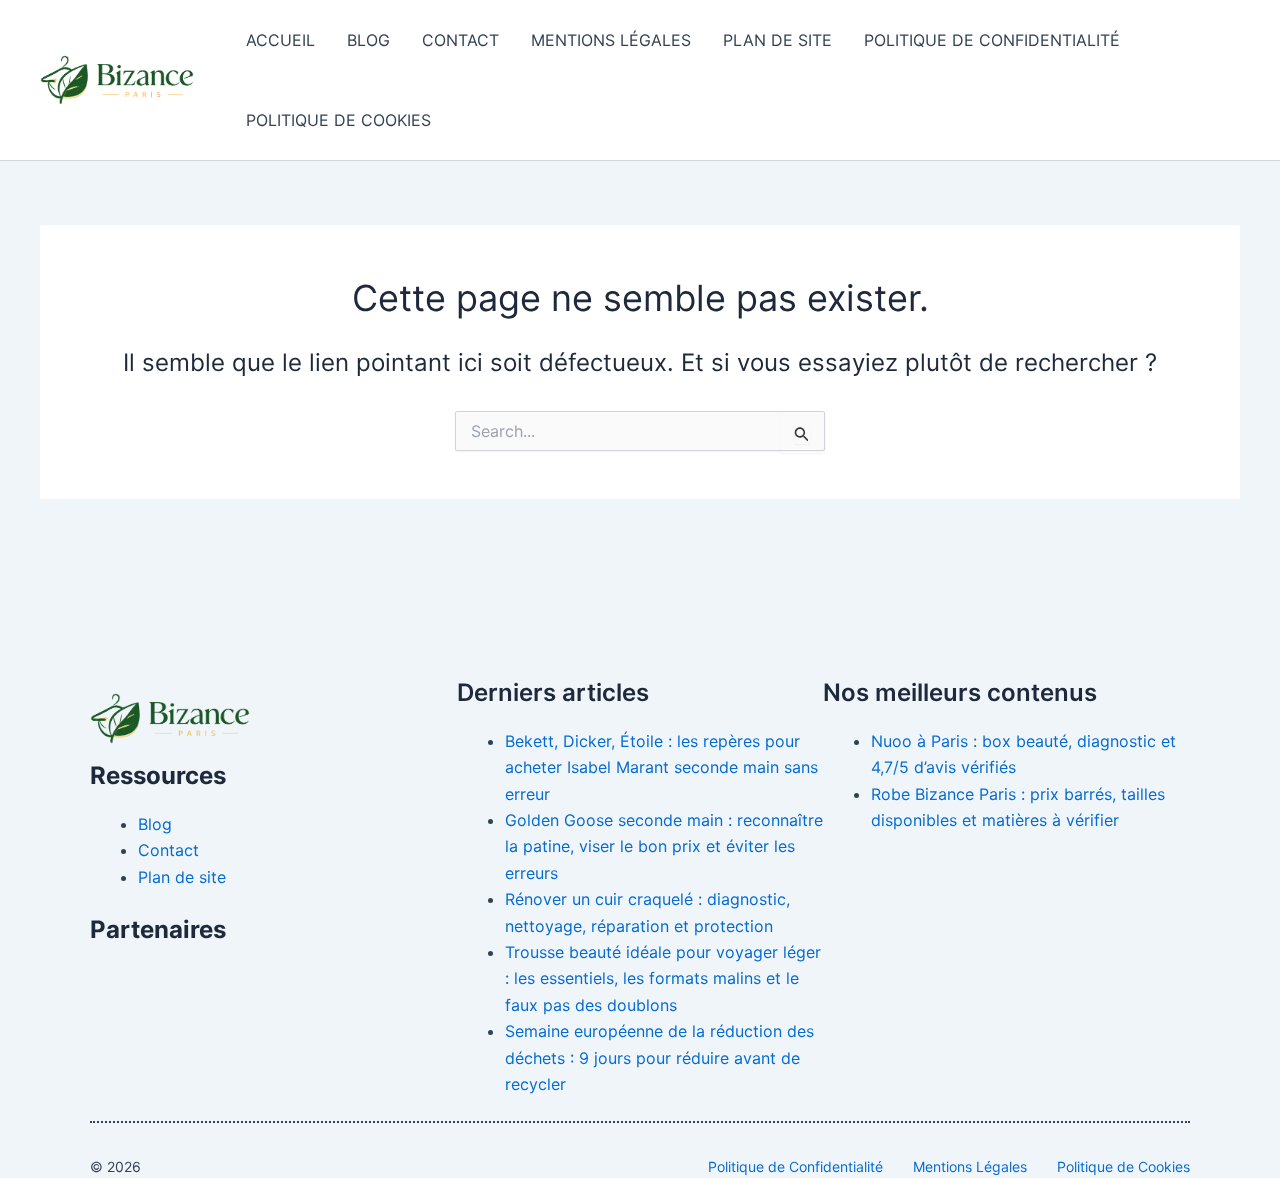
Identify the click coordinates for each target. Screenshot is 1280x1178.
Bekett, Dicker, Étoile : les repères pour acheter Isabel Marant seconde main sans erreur (661, 767)
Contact (460, 40)
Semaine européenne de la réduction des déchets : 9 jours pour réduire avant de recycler (659, 1057)
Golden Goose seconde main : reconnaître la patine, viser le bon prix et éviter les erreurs (664, 846)
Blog (368, 40)
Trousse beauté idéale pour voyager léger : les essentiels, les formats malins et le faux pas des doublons (663, 978)
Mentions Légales (611, 40)
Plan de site (777, 40)
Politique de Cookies (338, 120)
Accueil (280, 40)
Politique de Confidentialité (992, 40)
